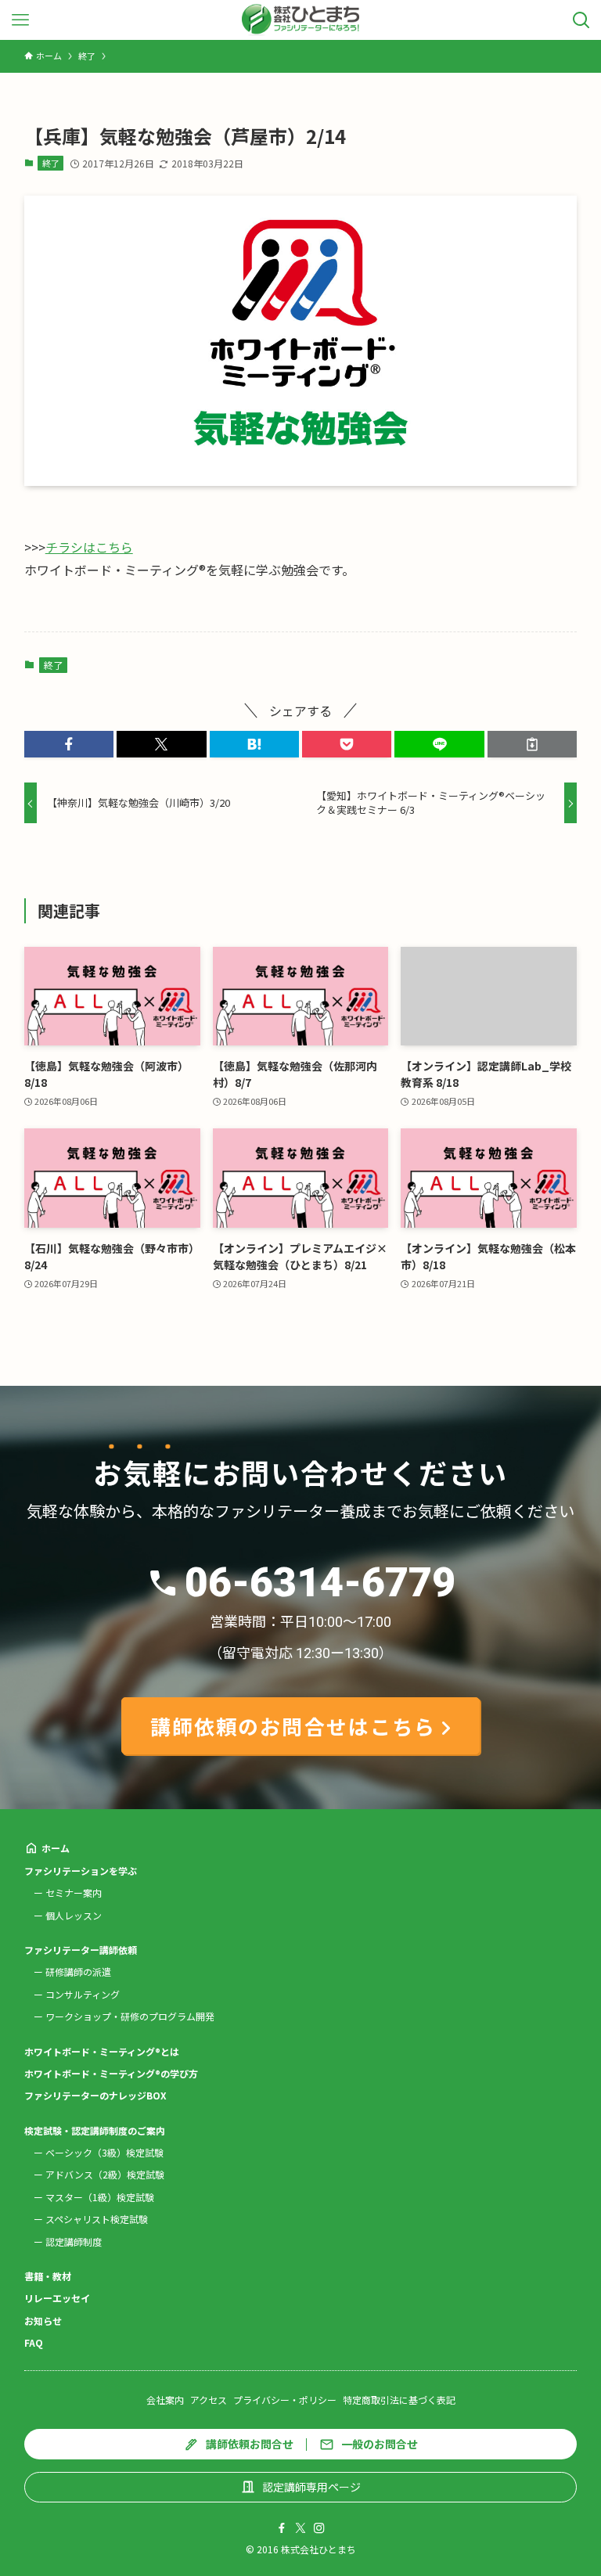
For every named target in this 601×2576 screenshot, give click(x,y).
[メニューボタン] (20, 20)
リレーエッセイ (57, 2298)
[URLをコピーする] (532, 744)
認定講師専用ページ (311, 2487)
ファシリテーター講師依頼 (81, 1950)
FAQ (34, 2342)
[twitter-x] (300, 2528)
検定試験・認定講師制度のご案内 (95, 2130)
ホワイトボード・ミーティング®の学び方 (111, 2073)
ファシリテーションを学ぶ (81, 1871)
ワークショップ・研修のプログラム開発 (130, 2016)
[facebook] (282, 2528)
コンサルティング (83, 1994)
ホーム (56, 1848)
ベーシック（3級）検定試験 (104, 2152)
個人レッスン (74, 1915)
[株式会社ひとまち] (301, 20)
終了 (51, 163)
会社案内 (165, 2400)
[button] (69, 744)
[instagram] (319, 2528)
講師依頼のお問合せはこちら (293, 1726)
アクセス (209, 2400)
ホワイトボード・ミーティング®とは (102, 2051)
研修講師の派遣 (78, 1972)
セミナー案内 (74, 1892)
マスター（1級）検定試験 (100, 2197)
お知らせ (43, 2321)
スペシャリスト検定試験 (97, 2219)
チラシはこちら (89, 547)
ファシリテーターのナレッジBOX (95, 2095)
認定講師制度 (74, 2241)
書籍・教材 (48, 2276)
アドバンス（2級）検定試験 (105, 2174)
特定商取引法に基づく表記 (399, 2400)
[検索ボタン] (581, 20)
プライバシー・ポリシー (285, 2400)
